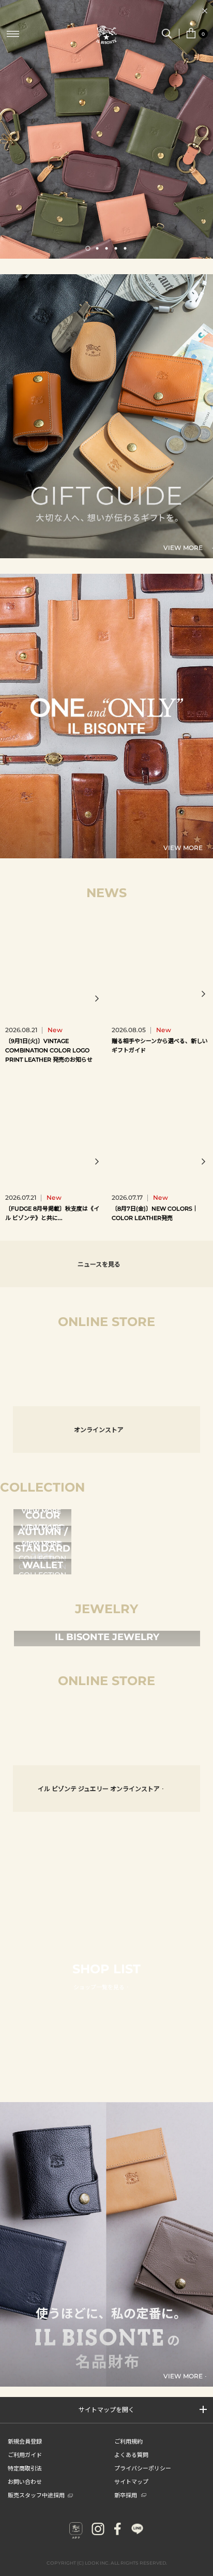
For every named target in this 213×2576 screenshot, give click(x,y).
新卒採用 (126, 2495)
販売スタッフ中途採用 (36, 2495)
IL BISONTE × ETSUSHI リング (79, 1729)
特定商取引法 (25, 2468)
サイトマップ (131, 2481)
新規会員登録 (25, 2441)
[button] (88, 248)
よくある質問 (131, 2454)
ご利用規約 (128, 2441)
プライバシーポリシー (143, 2468)
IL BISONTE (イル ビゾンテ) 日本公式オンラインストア (106, 36)
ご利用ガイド (25, 2454)
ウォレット (79, 1370)
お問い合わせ (25, 2481)
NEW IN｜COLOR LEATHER (106, 10)
